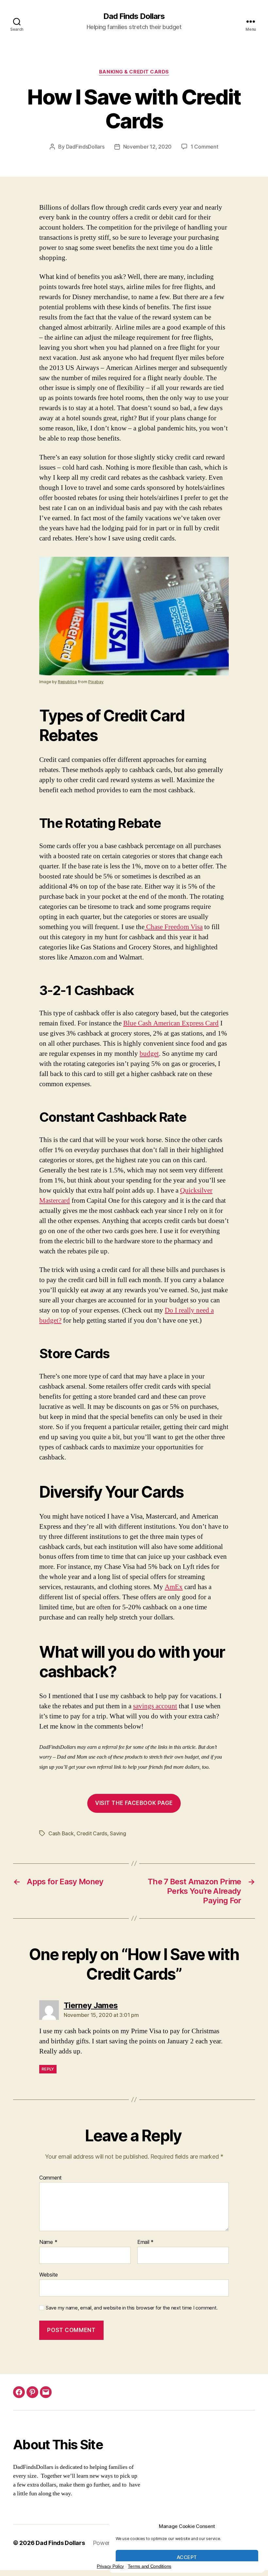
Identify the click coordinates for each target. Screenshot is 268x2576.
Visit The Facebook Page (134, 1803)
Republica (67, 682)
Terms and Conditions (150, 2566)
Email (145, 2242)
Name (48, 2242)
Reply (48, 2069)
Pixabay (96, 682)
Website (49, 2274)
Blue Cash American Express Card (171, 1023)
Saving (118, 1833)
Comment (50, 2178)
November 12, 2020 (147, 147)
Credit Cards (92, 1833)
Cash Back (61, 1833)
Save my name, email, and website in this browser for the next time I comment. (132, 2308)
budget (149, 1054)
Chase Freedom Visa (174, 927)
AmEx (174, 1587)
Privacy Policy (110, 2566)
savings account (155, 1706)
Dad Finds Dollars (134, 16)
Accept (187, 2557)
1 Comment (204, 147)
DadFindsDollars (85, 147)
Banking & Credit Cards (134, 72)
